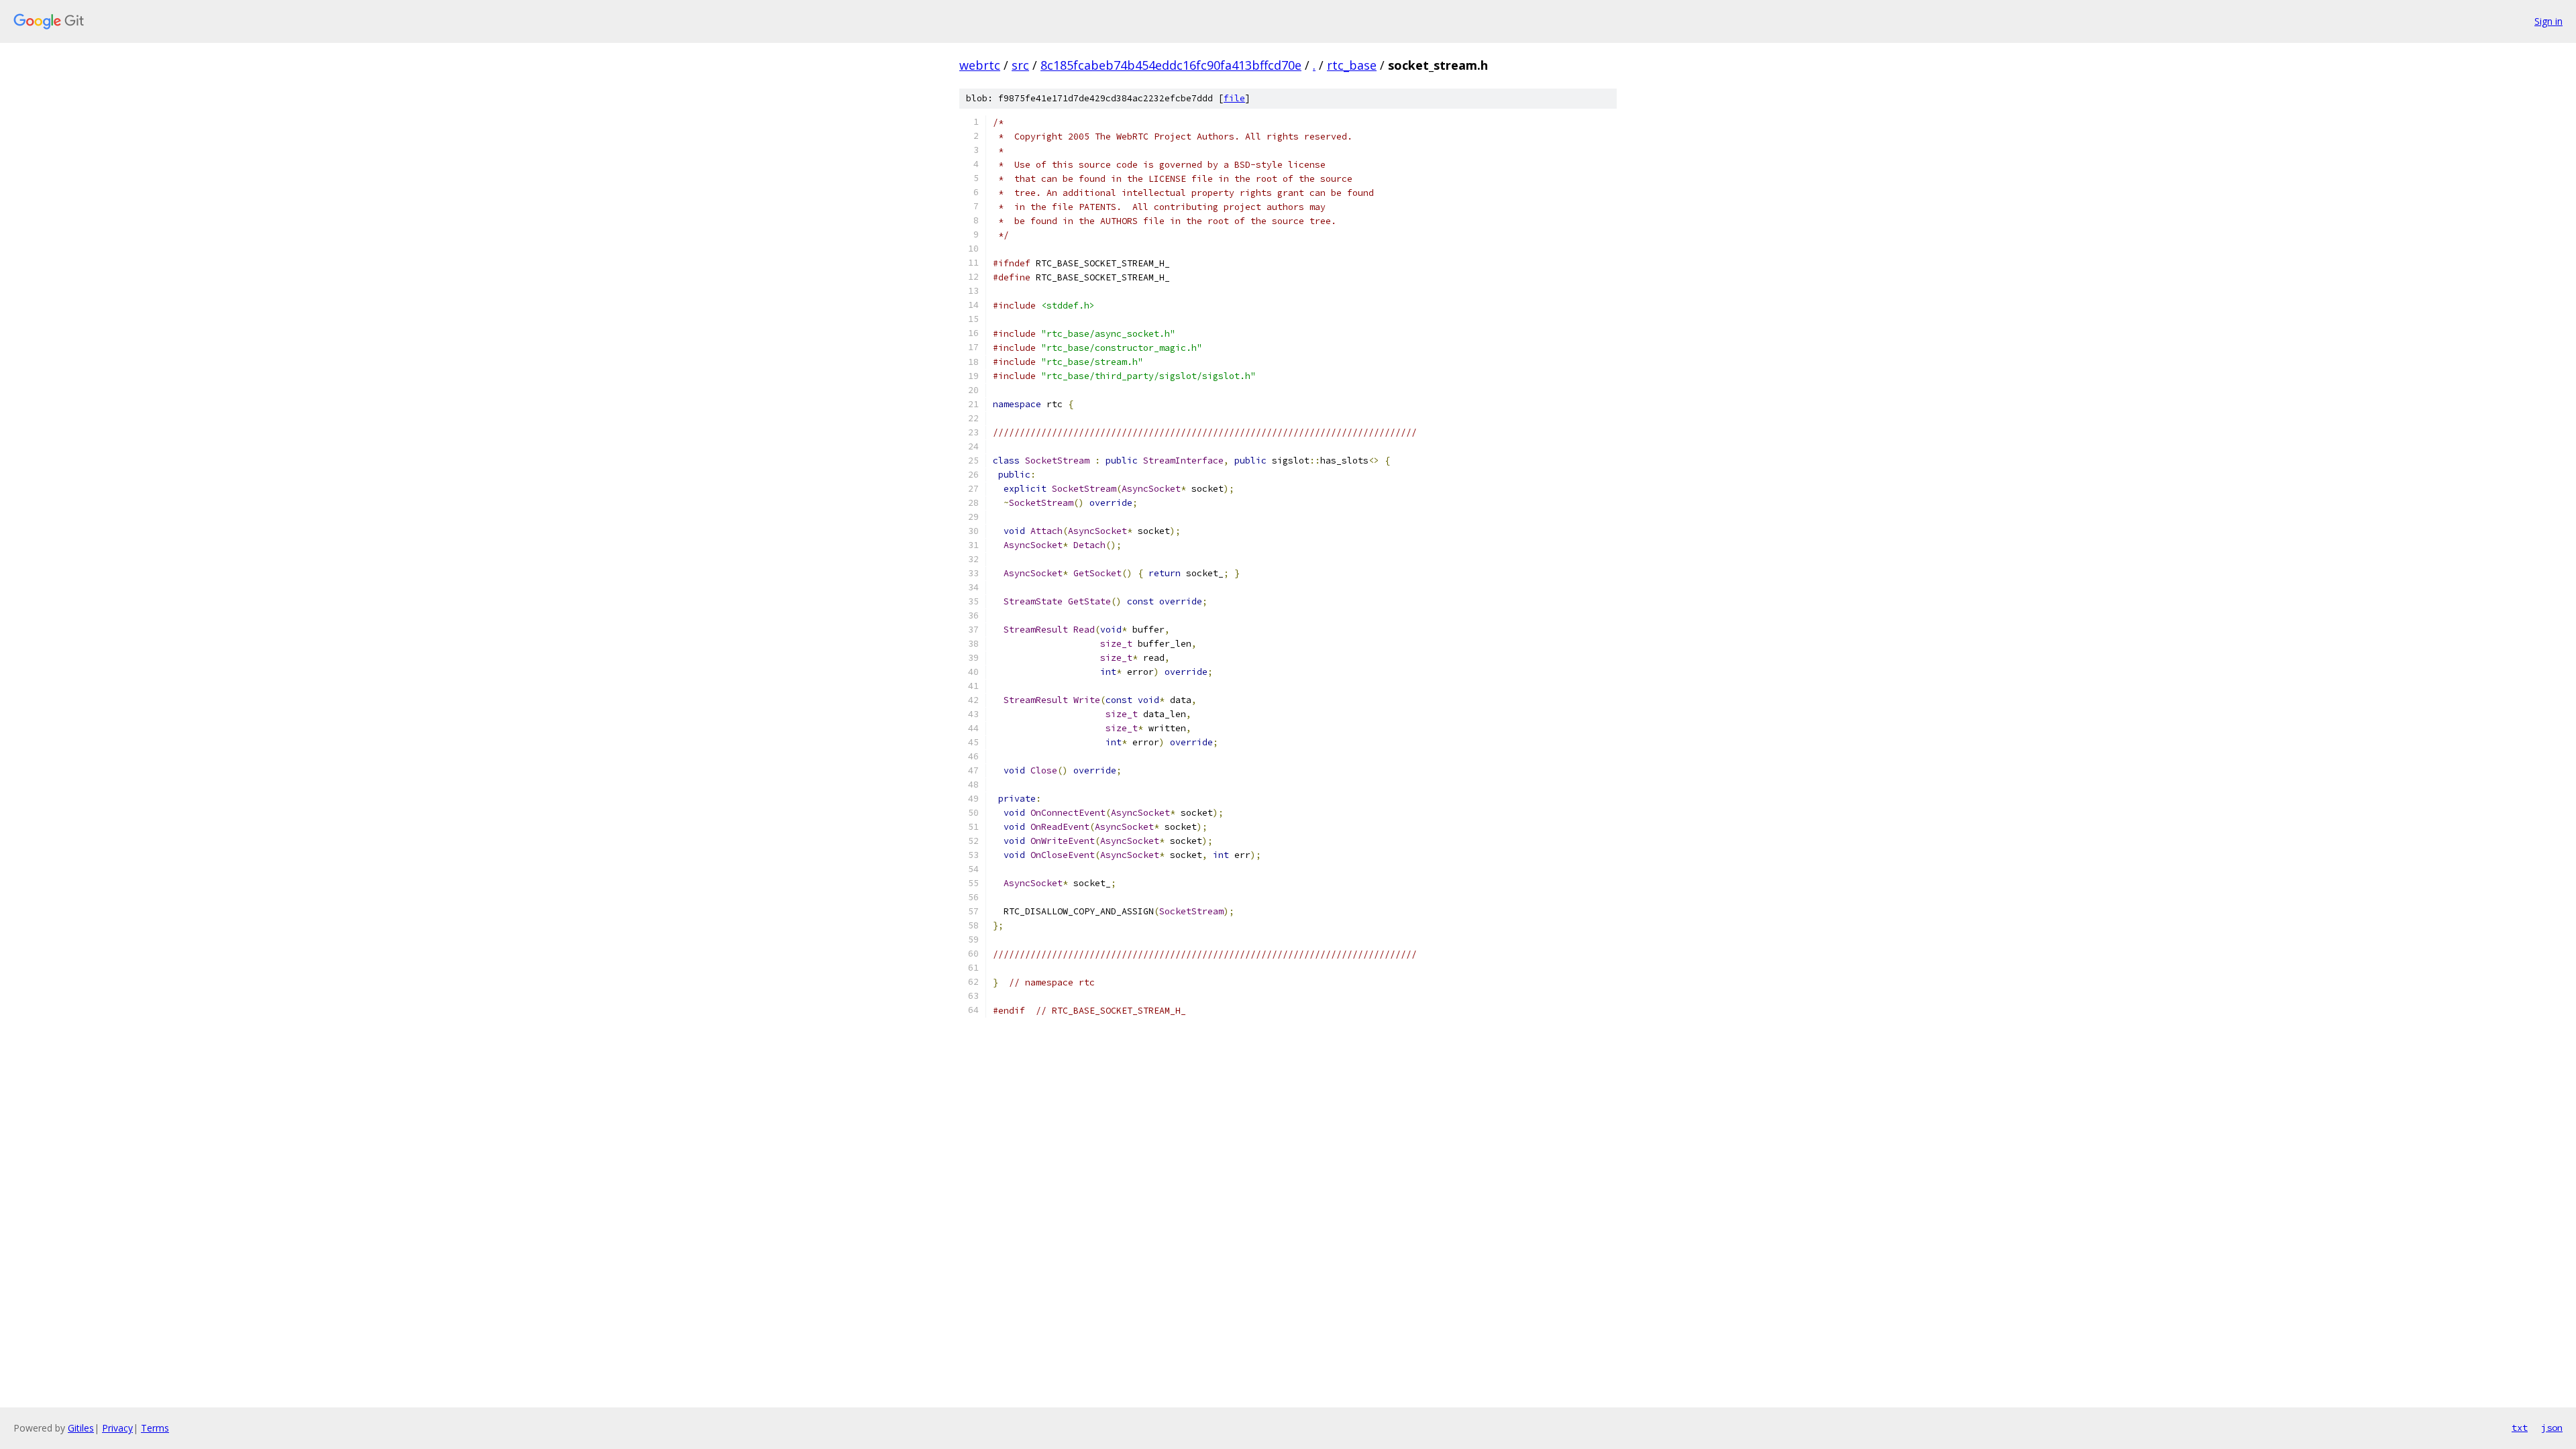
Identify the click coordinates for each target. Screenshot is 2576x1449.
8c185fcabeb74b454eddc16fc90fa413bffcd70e (1171, 65)
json (2552, 1428)
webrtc (980, 65)
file (1234, 98)
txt (2520, 1428)
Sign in (2548, 21)
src (1020, 65)
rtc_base (1352, 65)
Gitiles (81, 1428)
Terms (155, 1428)
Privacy (117, 1428)
